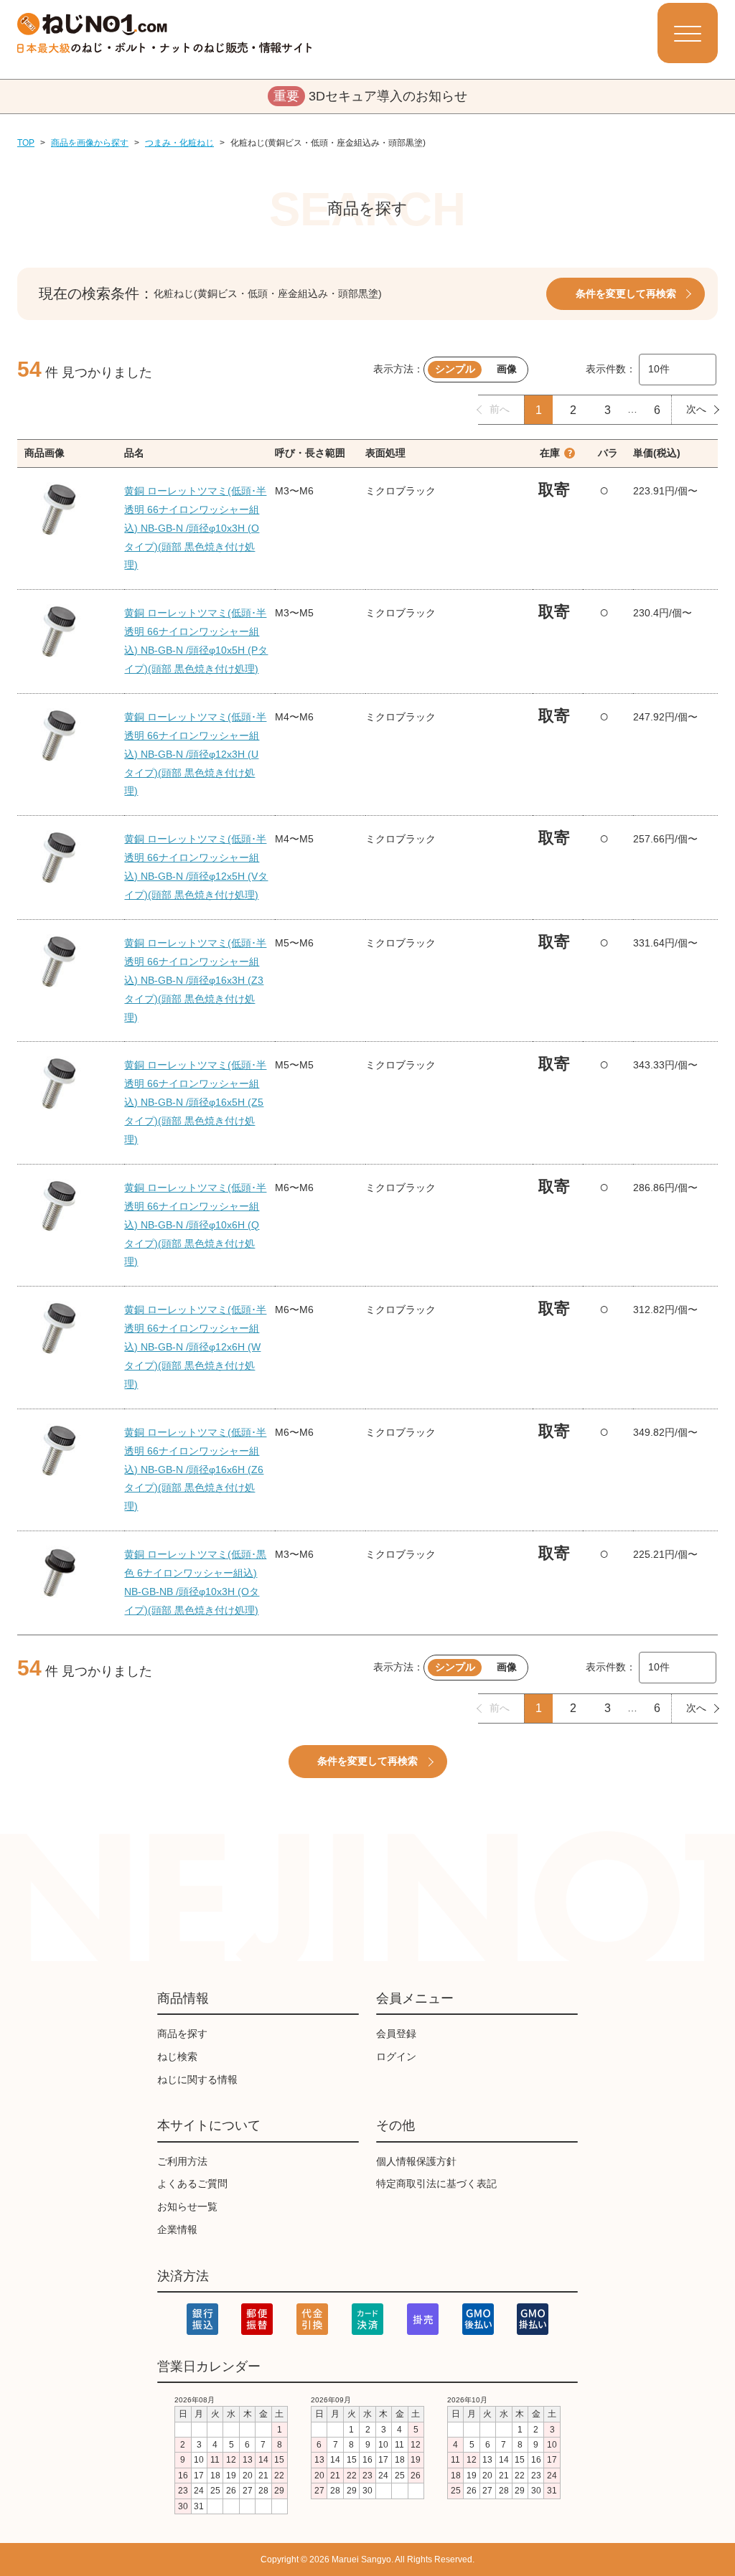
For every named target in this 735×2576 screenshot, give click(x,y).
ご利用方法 (182, 2161)
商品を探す (182, 2034)
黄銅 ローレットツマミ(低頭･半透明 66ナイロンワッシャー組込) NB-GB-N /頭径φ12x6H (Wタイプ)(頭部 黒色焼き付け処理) (195, 1347)
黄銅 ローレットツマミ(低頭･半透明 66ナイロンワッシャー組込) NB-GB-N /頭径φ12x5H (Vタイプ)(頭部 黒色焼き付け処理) (196, 867)
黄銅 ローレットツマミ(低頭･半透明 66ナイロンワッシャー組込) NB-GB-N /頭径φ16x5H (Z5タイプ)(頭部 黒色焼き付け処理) (195, 1102)
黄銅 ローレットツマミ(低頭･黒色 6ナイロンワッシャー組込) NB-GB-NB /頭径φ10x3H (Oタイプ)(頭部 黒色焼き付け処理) (195, 1582)
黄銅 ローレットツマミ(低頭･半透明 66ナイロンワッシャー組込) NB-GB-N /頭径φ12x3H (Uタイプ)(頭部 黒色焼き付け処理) (195, 754)
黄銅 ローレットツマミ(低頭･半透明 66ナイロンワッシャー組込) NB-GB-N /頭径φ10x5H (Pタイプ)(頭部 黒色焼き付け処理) (196, 641)
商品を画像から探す (90, 143)
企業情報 (177, 2229)
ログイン (396, 2056)
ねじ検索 (177, 2056)
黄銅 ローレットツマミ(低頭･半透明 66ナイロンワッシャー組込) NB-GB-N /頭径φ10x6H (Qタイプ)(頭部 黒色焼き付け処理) (195, 1225)
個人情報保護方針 (416, 2161)
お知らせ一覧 (187, 2206)
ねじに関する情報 (197, 2079)
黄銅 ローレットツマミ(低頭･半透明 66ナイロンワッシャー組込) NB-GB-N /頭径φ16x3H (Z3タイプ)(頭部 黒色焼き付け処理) (195, 980)
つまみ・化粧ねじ (179, 143)
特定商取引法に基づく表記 (436, 2184)
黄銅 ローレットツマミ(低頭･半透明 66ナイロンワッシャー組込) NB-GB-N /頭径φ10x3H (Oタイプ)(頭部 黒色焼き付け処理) (195, 528)
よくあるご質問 (192, 2184)
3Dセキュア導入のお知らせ (370, 96)
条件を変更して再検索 (626, 293)
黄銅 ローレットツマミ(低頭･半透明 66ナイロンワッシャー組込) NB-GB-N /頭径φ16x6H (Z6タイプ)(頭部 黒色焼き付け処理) (195, 1470)
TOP (26, 143)
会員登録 (396, 2034)
